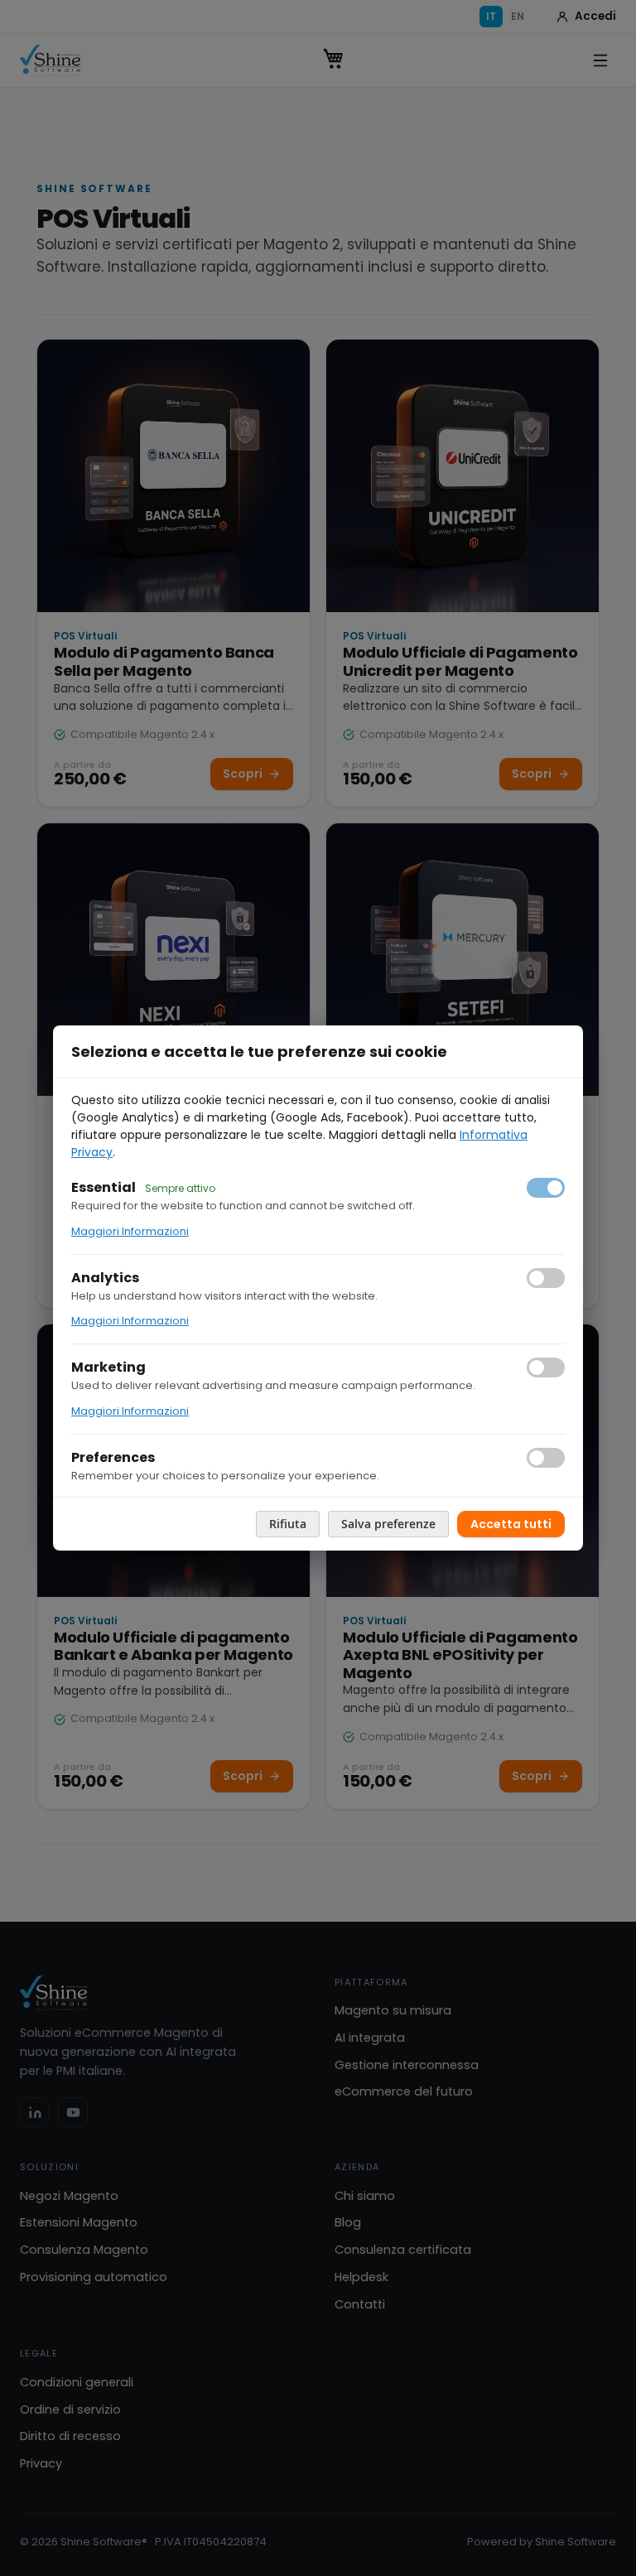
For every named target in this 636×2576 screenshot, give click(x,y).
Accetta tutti (511, 1524)
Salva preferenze (388, 1524)
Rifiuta (288, 1524)
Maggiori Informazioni (130, 1231)
